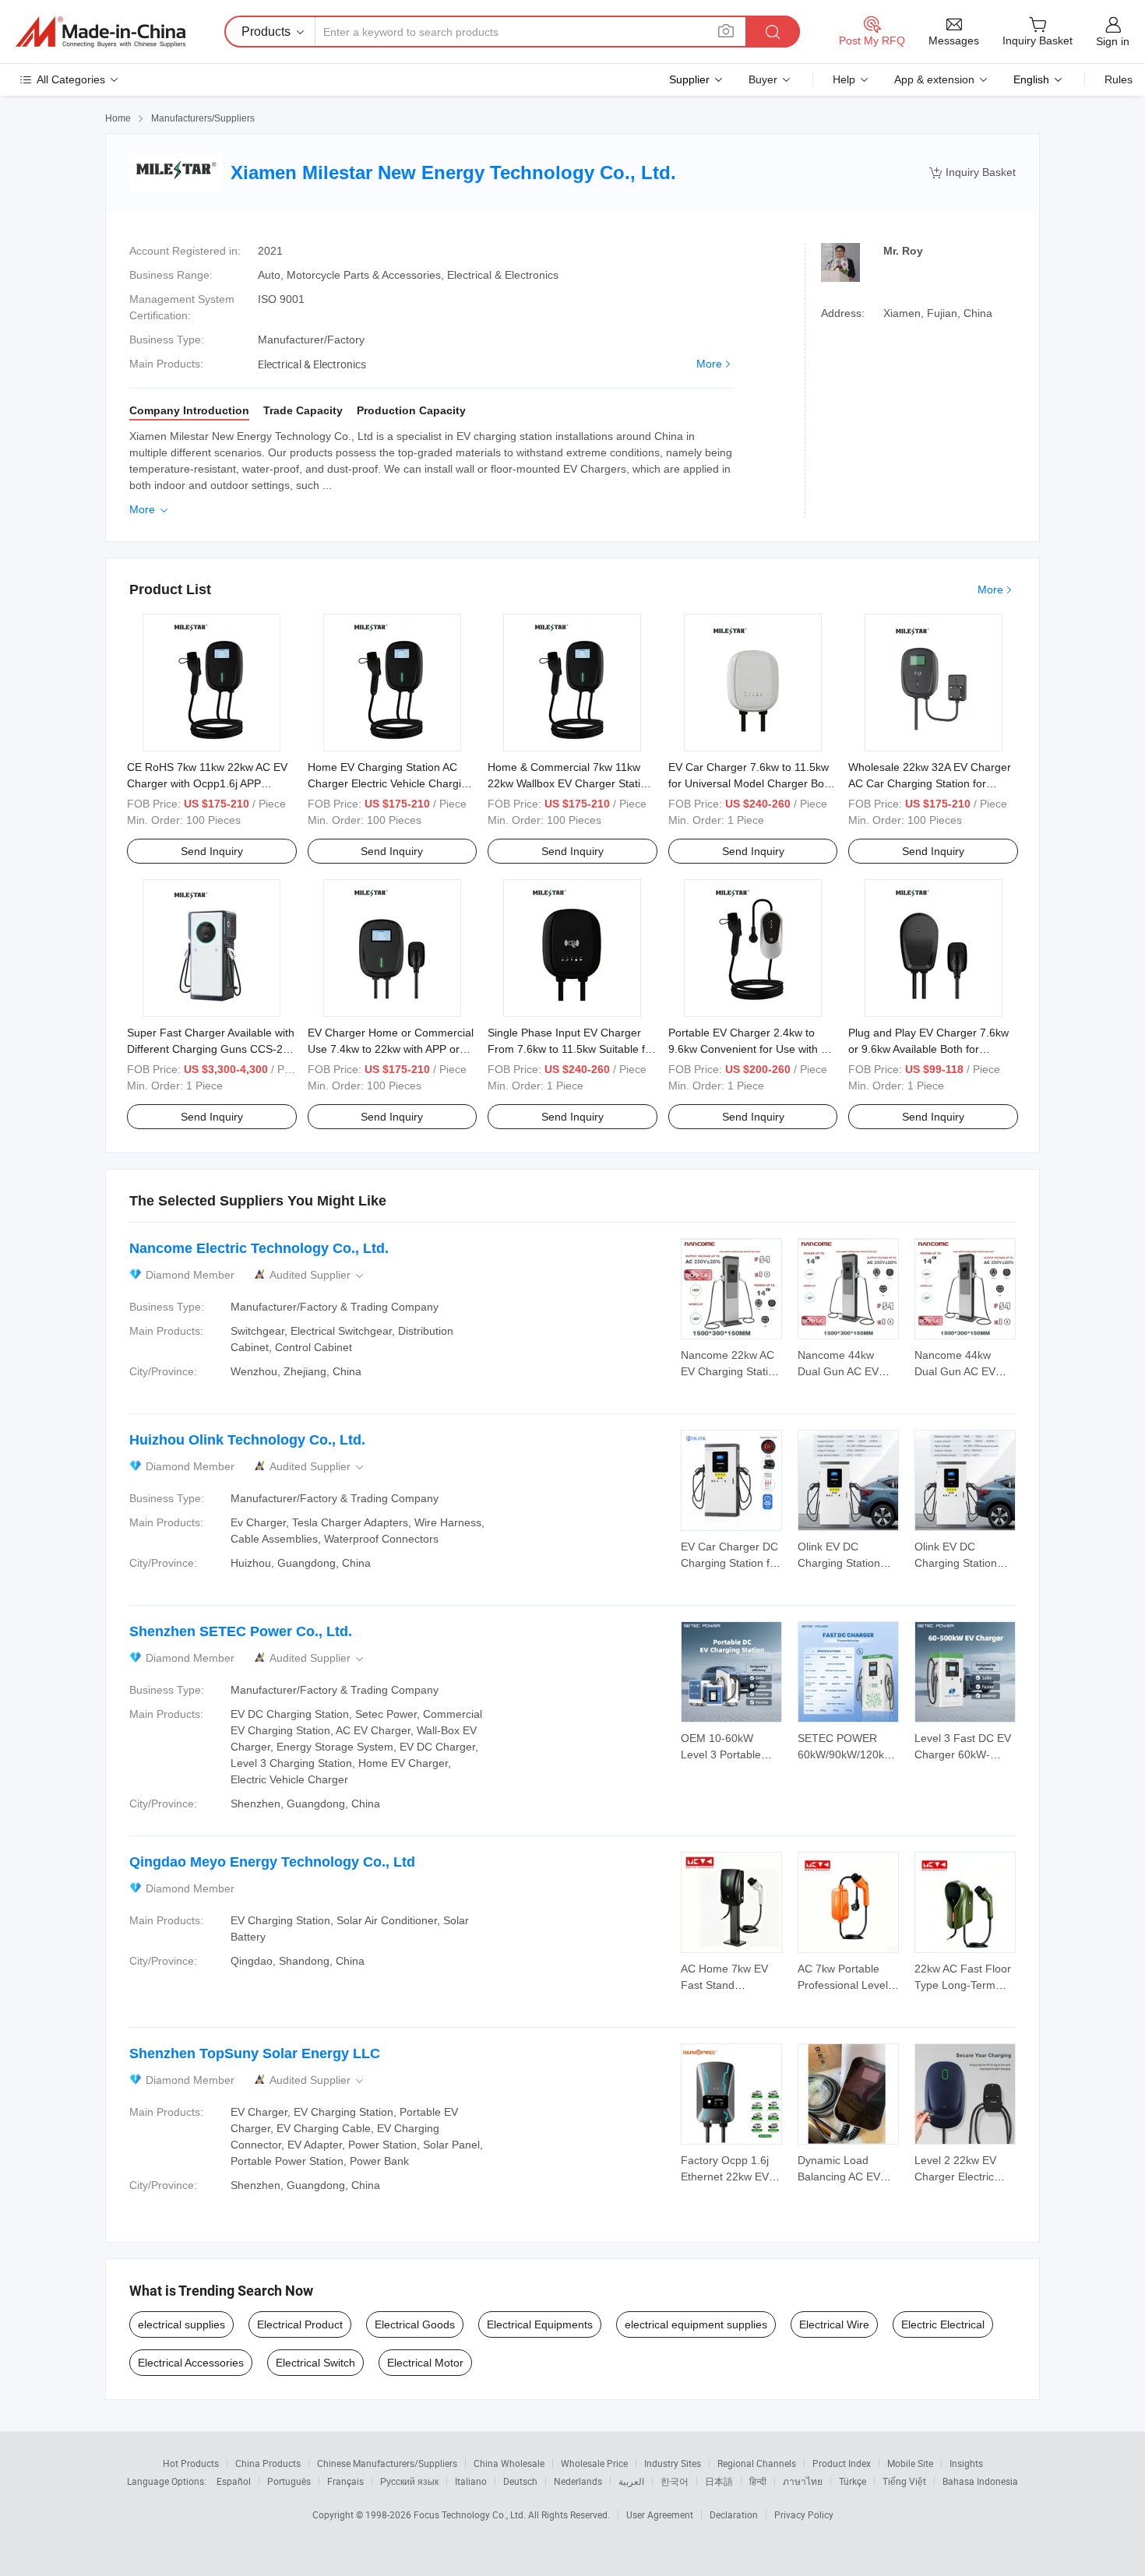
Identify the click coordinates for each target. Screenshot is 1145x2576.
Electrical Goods (415, 2324)
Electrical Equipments (540, 2324)
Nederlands (578, 2481)
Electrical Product (300, 2324)
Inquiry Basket (972, 172)
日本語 (719, 2481)
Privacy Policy (804, 2514)
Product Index (842, 2463)
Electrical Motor (425, 2363)
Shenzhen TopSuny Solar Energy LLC (255, 2053)
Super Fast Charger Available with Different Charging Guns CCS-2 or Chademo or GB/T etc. (211, 1049)
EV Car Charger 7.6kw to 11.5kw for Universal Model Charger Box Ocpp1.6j (749, 783)
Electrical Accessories (191, 2363)
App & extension (934, 79)
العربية (631, 2481)
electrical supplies (181, 2324)
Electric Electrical (943, 2324)
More (709, 364)
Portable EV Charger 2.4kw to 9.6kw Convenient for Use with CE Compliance (752, 1049)
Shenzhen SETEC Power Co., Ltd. (241, 1631)
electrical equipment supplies (696, 2324)
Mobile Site (910, 2463)
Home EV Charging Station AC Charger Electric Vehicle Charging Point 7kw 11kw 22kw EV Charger (391, 783)
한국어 (675, 2481)
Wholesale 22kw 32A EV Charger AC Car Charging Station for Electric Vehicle (930, 783)
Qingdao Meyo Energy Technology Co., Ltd (272, 1862)
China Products (268, 2463)
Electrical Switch (315, 2363)
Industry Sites (673, 2463)
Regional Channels (757, 2463)
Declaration (734, 2514)
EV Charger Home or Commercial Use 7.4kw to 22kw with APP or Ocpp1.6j (391, 1049)
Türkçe (853, 2481)
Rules (1119, 79)
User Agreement (660, 2514)
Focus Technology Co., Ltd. (471, 2514)
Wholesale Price (594, 2463)
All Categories (71, 79)
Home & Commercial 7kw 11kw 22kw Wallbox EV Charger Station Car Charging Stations (570, 783)
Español (234, 2481)
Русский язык (409, 2481)
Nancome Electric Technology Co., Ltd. (259, 1248)
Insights (966, 2463)
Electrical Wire (834, 2324)
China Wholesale (509, 2463)
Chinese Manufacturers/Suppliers (387, 2463)
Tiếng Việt (904, 2481)
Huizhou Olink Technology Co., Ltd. (247, 1440)
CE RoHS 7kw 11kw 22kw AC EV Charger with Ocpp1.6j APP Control (207, 783)
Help (844, 79)
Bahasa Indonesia (980, 2481)
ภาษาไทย (803, 2481)
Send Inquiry (212, 851)
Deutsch (520, 2481)
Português (289, 2481)
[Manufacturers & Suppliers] (100, 32)
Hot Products (191, 2463)
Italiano (471, 2481)
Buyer (763, 79)
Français (345, 2481)
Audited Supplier (318, 1275)
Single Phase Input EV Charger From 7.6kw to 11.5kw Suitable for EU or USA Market (571, 1049)
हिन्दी (758, 2481)
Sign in (1113, 41)
